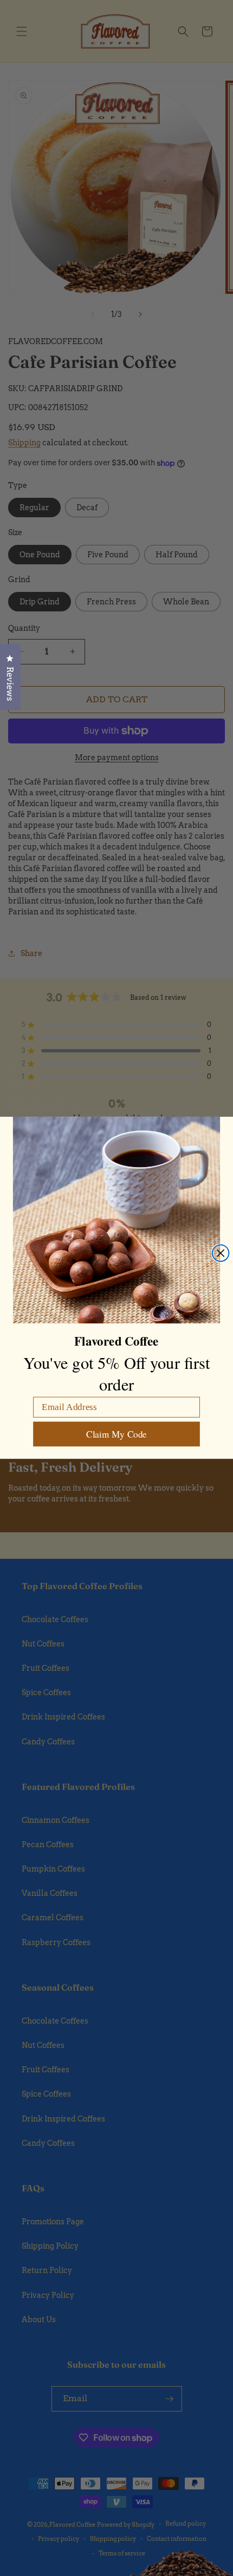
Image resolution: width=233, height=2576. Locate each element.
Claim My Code (116, 1435)
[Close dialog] (221, 1253)
